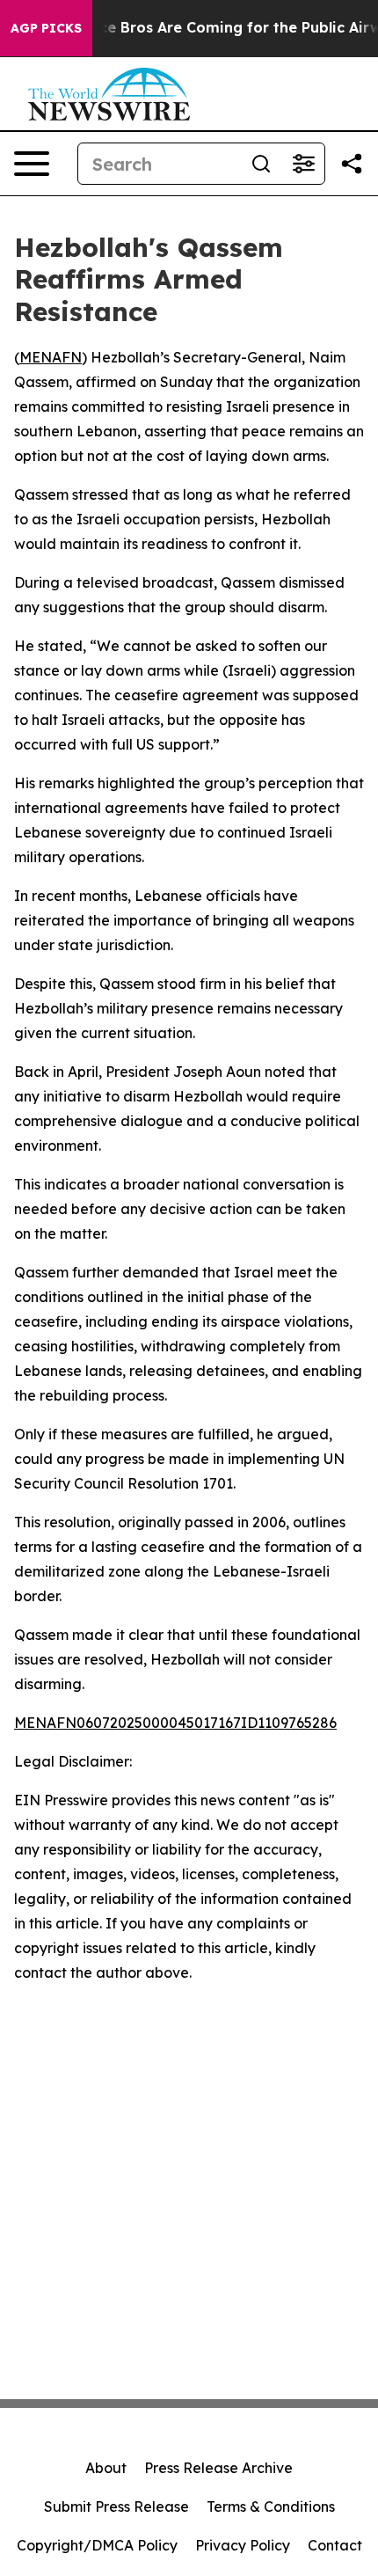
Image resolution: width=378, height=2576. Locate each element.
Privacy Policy (243, 2545)
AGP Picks (46, 28)
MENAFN (51, 357)
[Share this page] (352, 164)
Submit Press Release (116, 2506)
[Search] (261, 164)
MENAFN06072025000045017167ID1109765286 (175, 1723)
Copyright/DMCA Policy (97, 2545)
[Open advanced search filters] (303, 164)
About (106, 2468)
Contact (335, 2545)
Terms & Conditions (271, 2506)
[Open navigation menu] (32, 164)
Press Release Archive (218, 2468)
